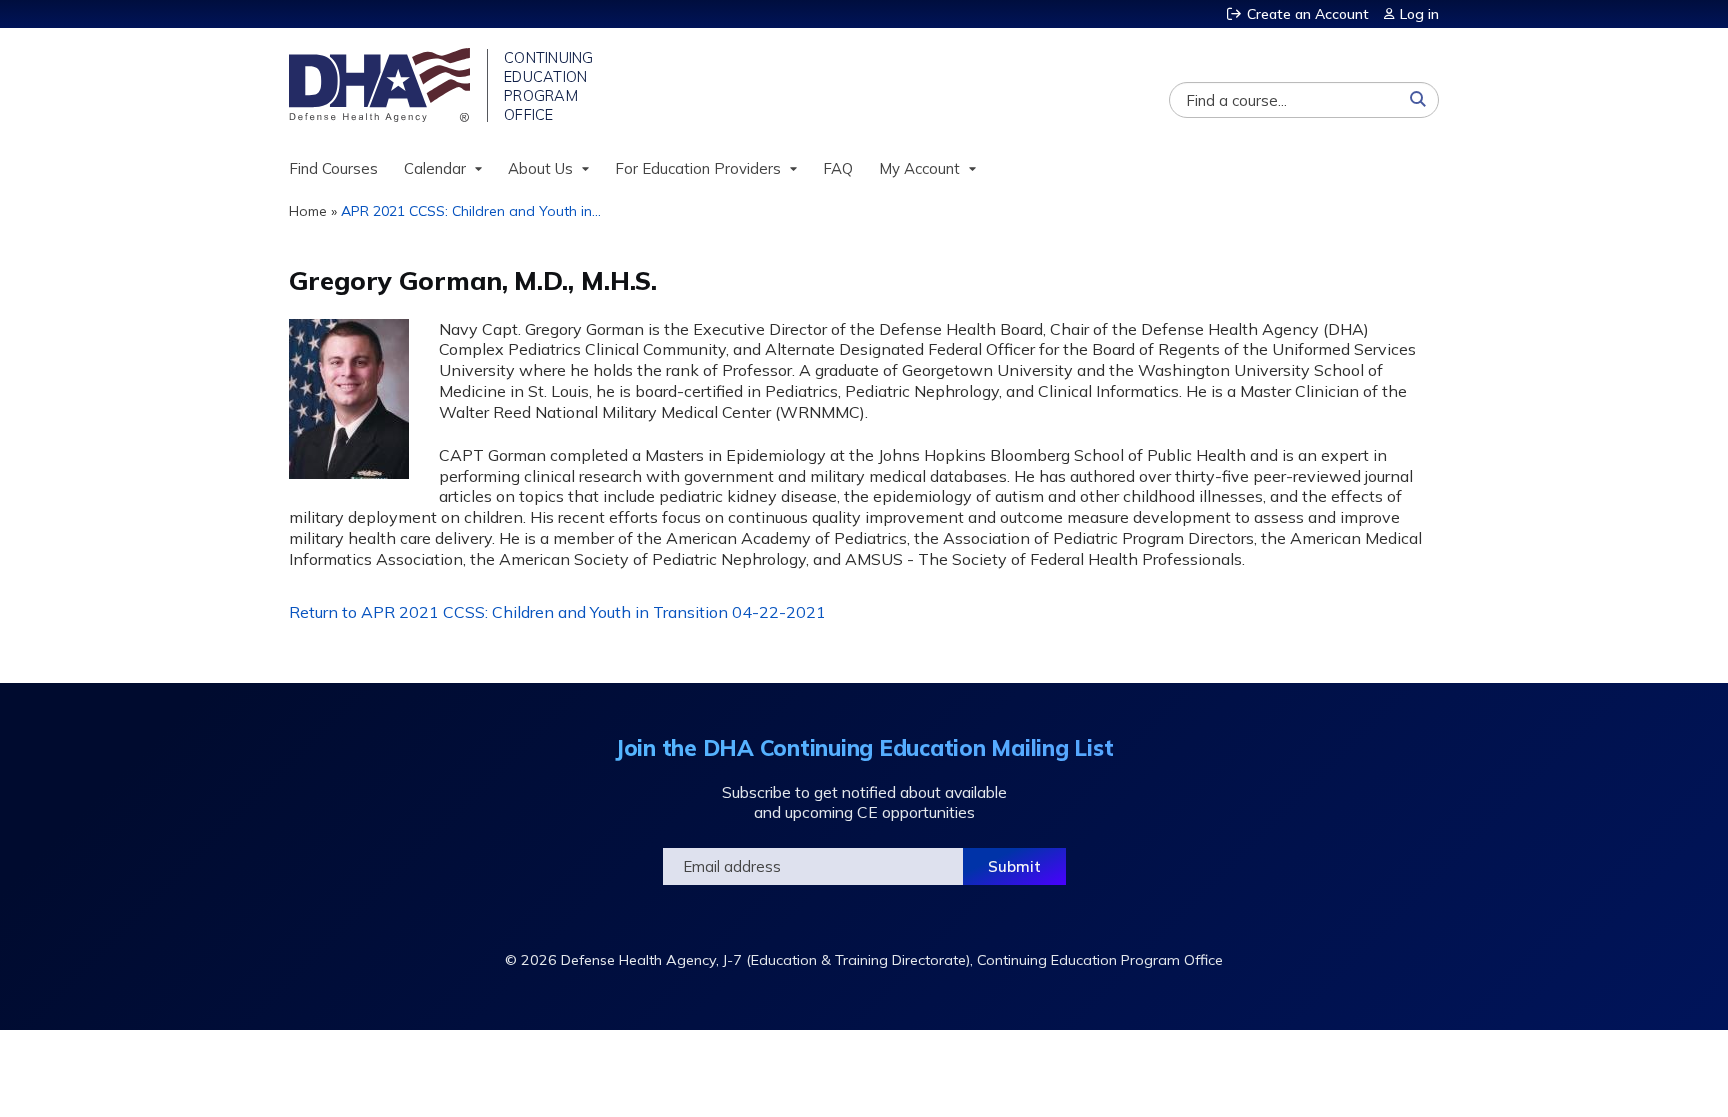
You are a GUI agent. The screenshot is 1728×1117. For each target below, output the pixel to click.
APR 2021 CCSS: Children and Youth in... (471, 211)
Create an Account (1308, 14)
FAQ (838, 168)
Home (308, 211)
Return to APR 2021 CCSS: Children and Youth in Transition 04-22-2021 (557, 612)
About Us (540, 168)
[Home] (381, 85)
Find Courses (333, 168)
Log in (1419, 14)
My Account (919, 168)
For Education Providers (698, 168)
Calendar (435, 168)
